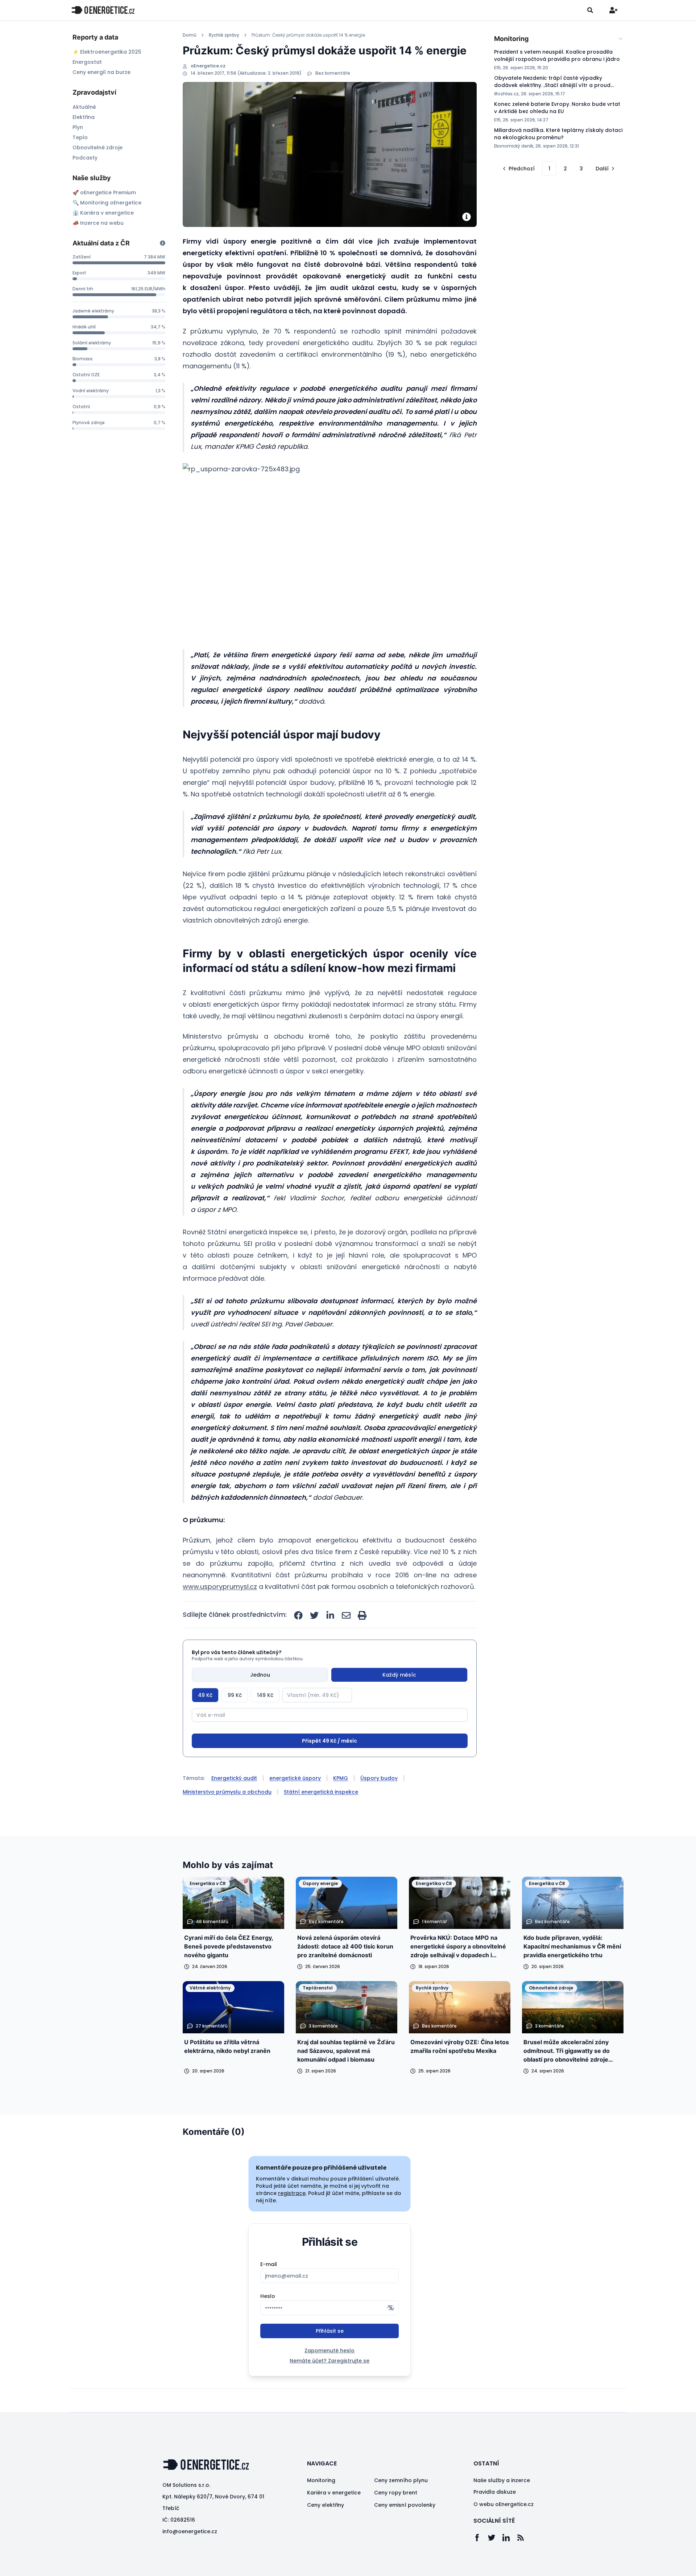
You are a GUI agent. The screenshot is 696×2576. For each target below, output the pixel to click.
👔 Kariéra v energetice (103, 213)
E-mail (269, 2291)
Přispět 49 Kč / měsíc (330, 1768)
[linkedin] (330, 1615)
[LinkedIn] (510, 2565)
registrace (292, 2220)
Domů (190, 35)
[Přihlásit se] (613, 10)
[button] (314, 551)
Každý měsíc (399, 1675)
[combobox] (559, 39)
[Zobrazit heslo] (391, 2335)
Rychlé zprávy (224, 35)
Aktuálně (84, 107)
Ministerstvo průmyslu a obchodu (227, 1819)
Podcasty (85, 158)
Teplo (80, 137)
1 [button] (549, 169)
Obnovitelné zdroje (98, 148)
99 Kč (235, 1695)
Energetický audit (234, 1805)
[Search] (590, 10)
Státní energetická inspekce (321, 1819)
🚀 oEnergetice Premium (104, 192)
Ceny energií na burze (101, 72)
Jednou (260, 1675)
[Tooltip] (163, 243)
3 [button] (581, 169)
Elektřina (84, 117)
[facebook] (298, 1615)
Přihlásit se (330, 2358)
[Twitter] (495, 2565)
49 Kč (205, 1695)
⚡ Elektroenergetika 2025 (107, 52)
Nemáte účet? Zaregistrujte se (330, 2388)
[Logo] (103, 10)
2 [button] (565, 169)
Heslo (268, 2323)
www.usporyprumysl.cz (220, 1587)
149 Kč (265, 1695)
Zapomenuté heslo (330, 2378)
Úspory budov (379, 1805)
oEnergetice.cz (208, 66)
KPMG (341, 1805)
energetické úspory (295, 1805)
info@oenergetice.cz (190, 2559)
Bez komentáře (333, 73)
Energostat (87, 62)
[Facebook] (481, 2565)
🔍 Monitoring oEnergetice (107, 203)
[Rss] (524, 2565)
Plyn (78, 127)
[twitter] (314, 1615)
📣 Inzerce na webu (98, 223)
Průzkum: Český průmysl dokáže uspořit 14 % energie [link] (308, 35)
